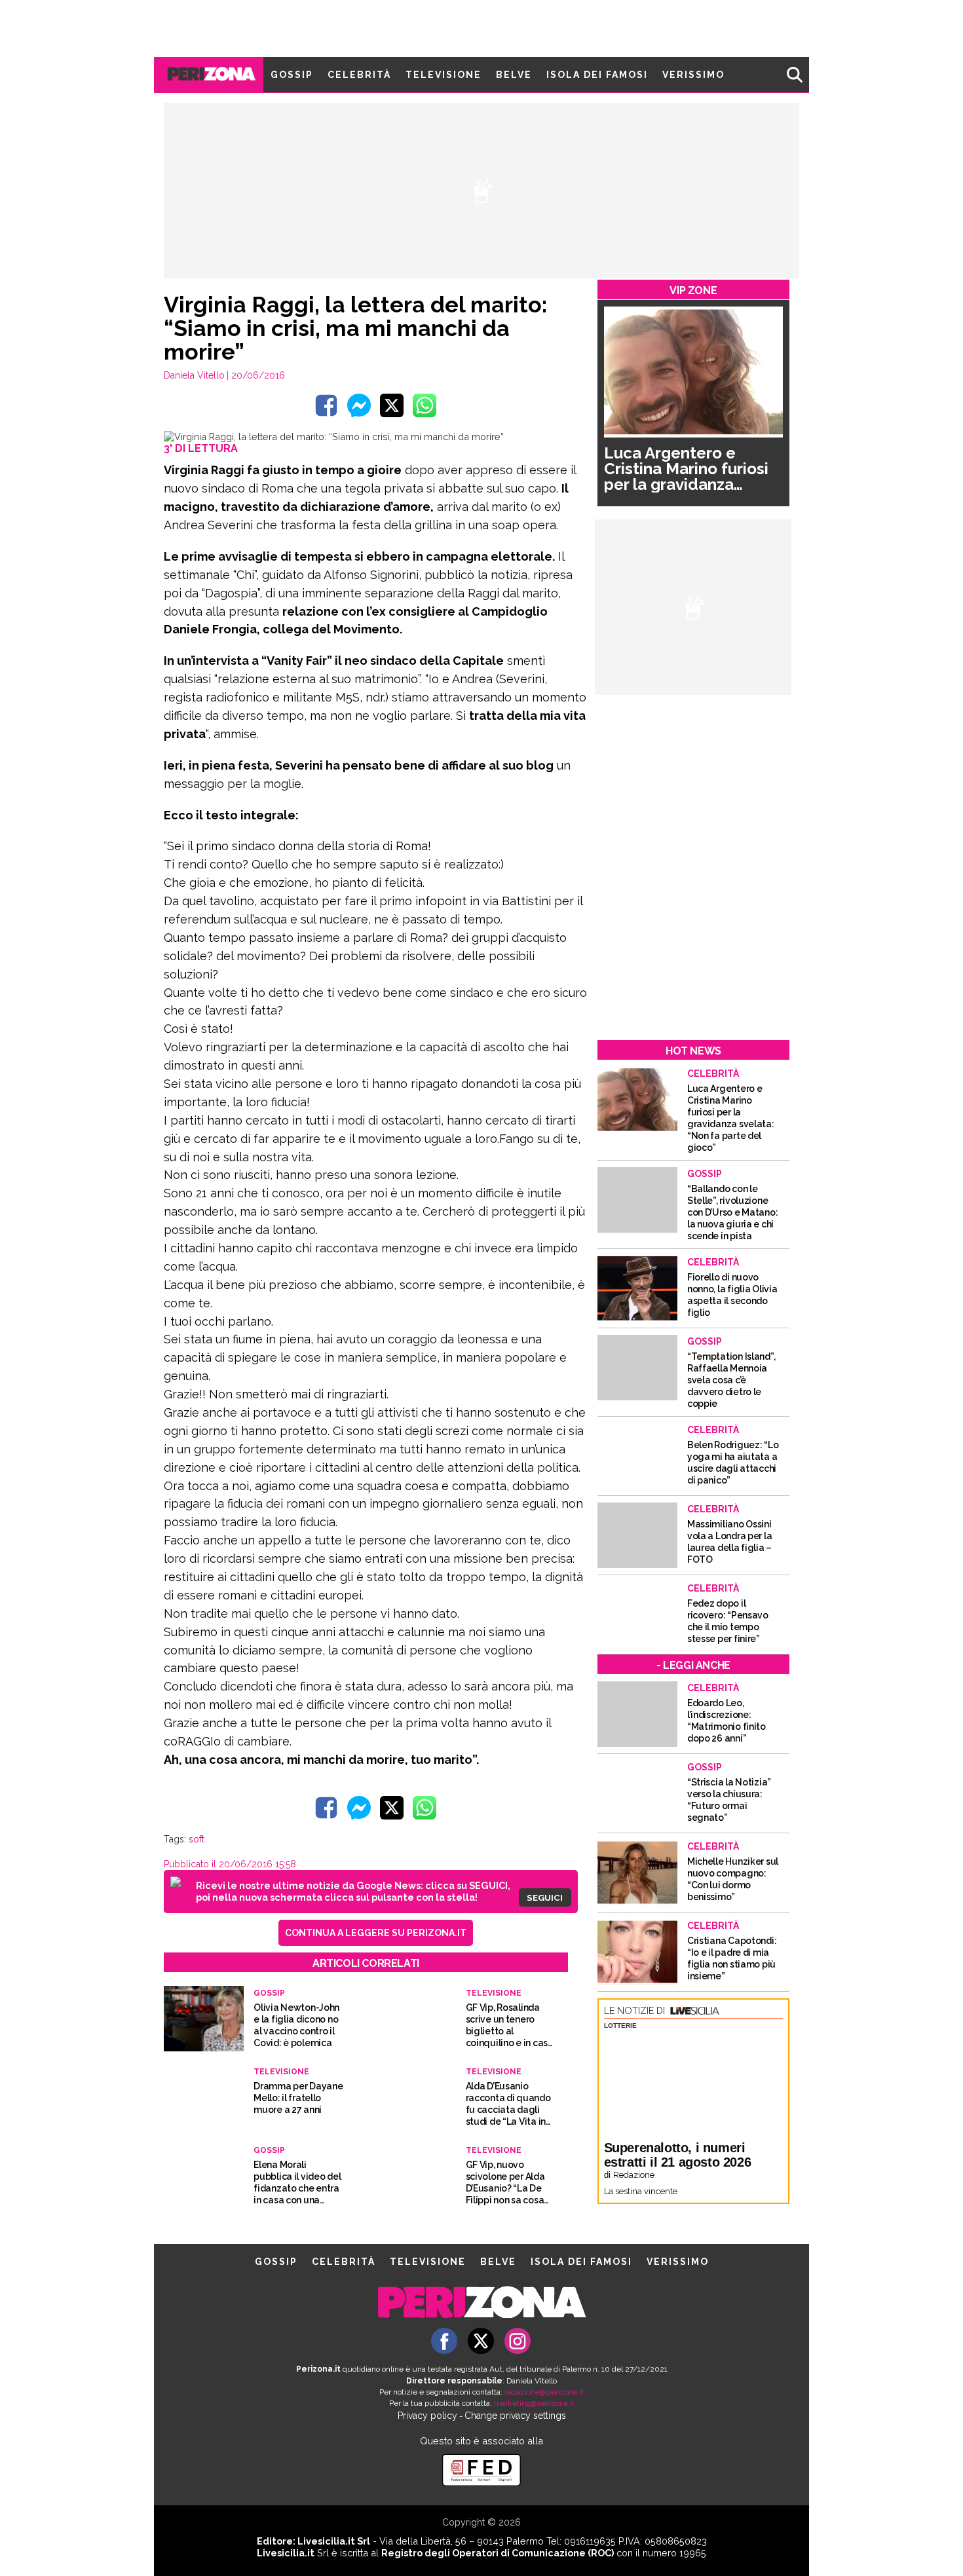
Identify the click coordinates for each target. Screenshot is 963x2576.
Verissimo (693, 75)
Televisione (444, 75)
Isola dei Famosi (597, 75)
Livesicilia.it (286, 2553)
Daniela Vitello (194, 375)
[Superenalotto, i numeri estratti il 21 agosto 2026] (693, 2083)
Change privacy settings (515, 2416)
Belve (514, 75)
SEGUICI (545, 1897)
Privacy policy (427, 2416)
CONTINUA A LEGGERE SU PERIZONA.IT (376, 1933)
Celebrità (359, 75)
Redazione (634, 2175)
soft (197, 1839)
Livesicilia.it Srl (334, 2541)
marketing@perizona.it (534, 2403)
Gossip (292, 75)
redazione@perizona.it (544, 2392)
